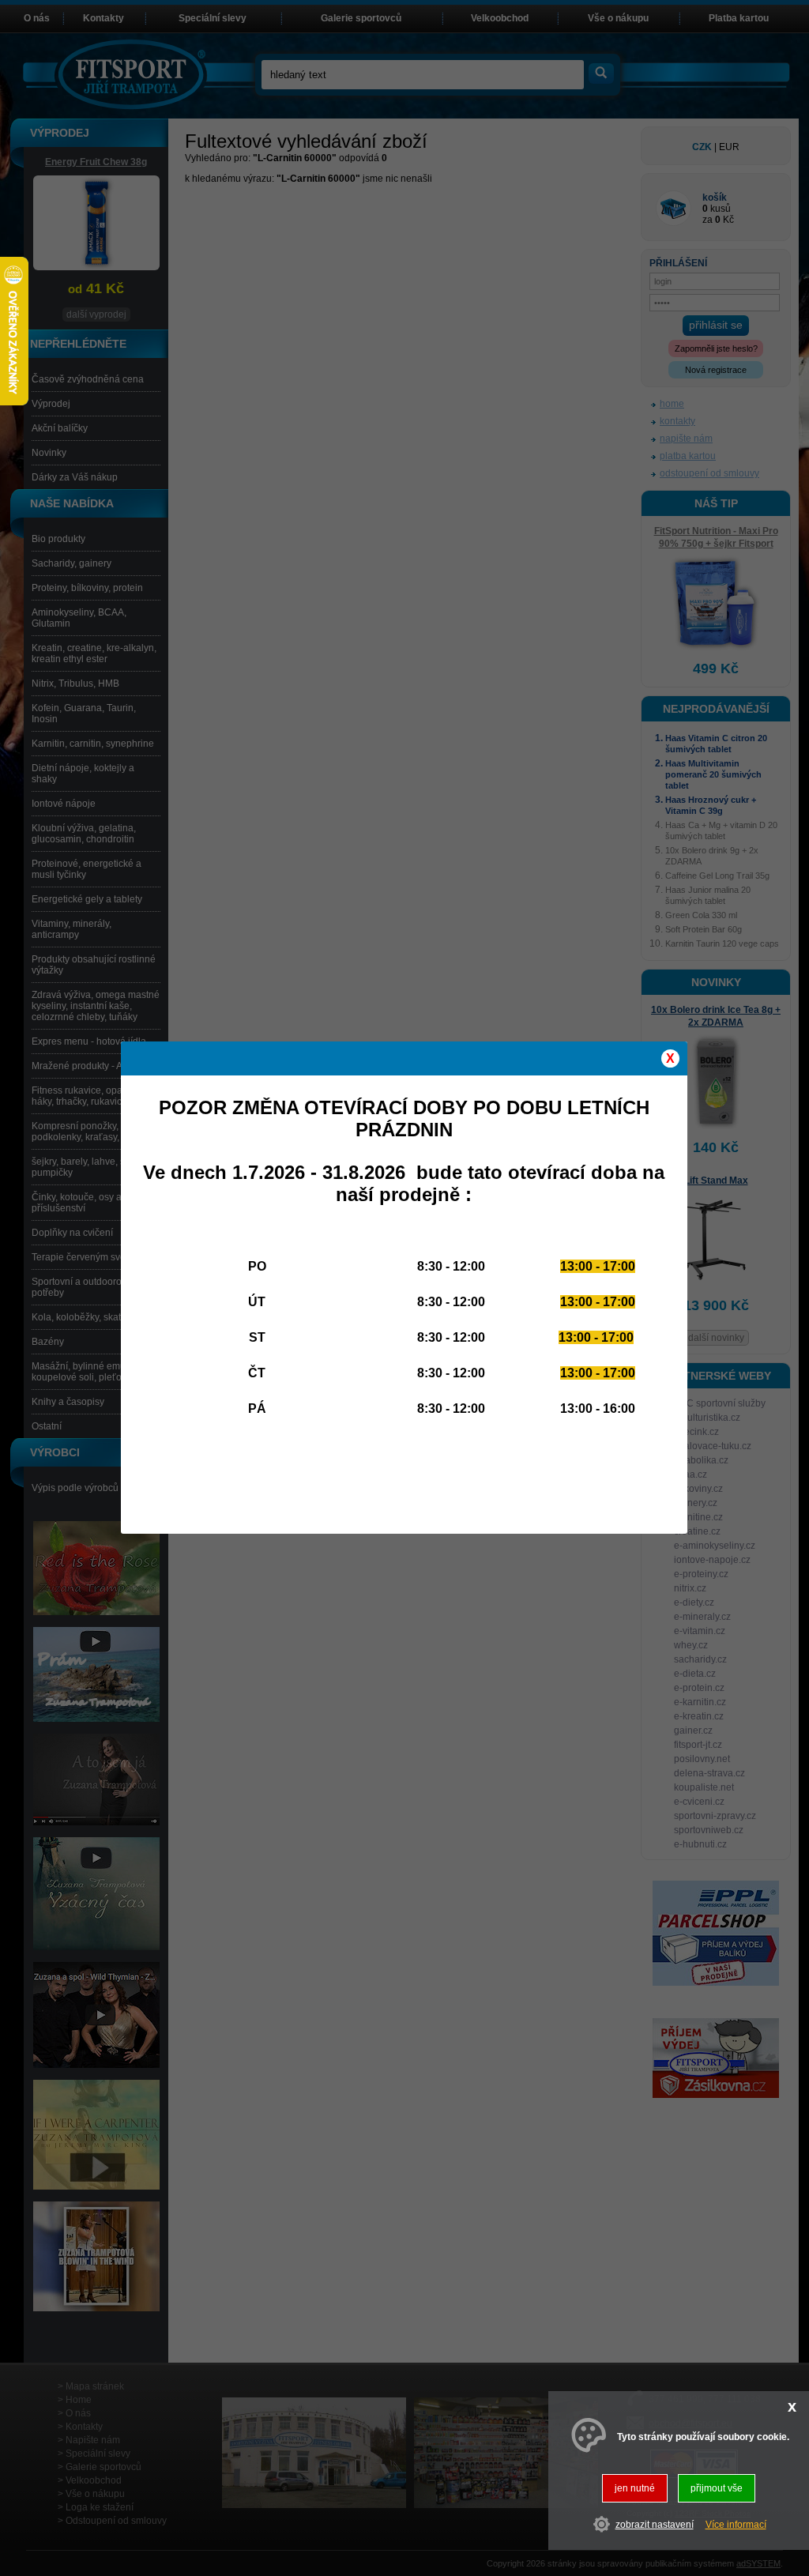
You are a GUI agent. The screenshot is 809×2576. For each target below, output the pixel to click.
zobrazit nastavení (655, 2525)
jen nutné (635, 2488)
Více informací (736, 2525)
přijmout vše (717, 2488)
